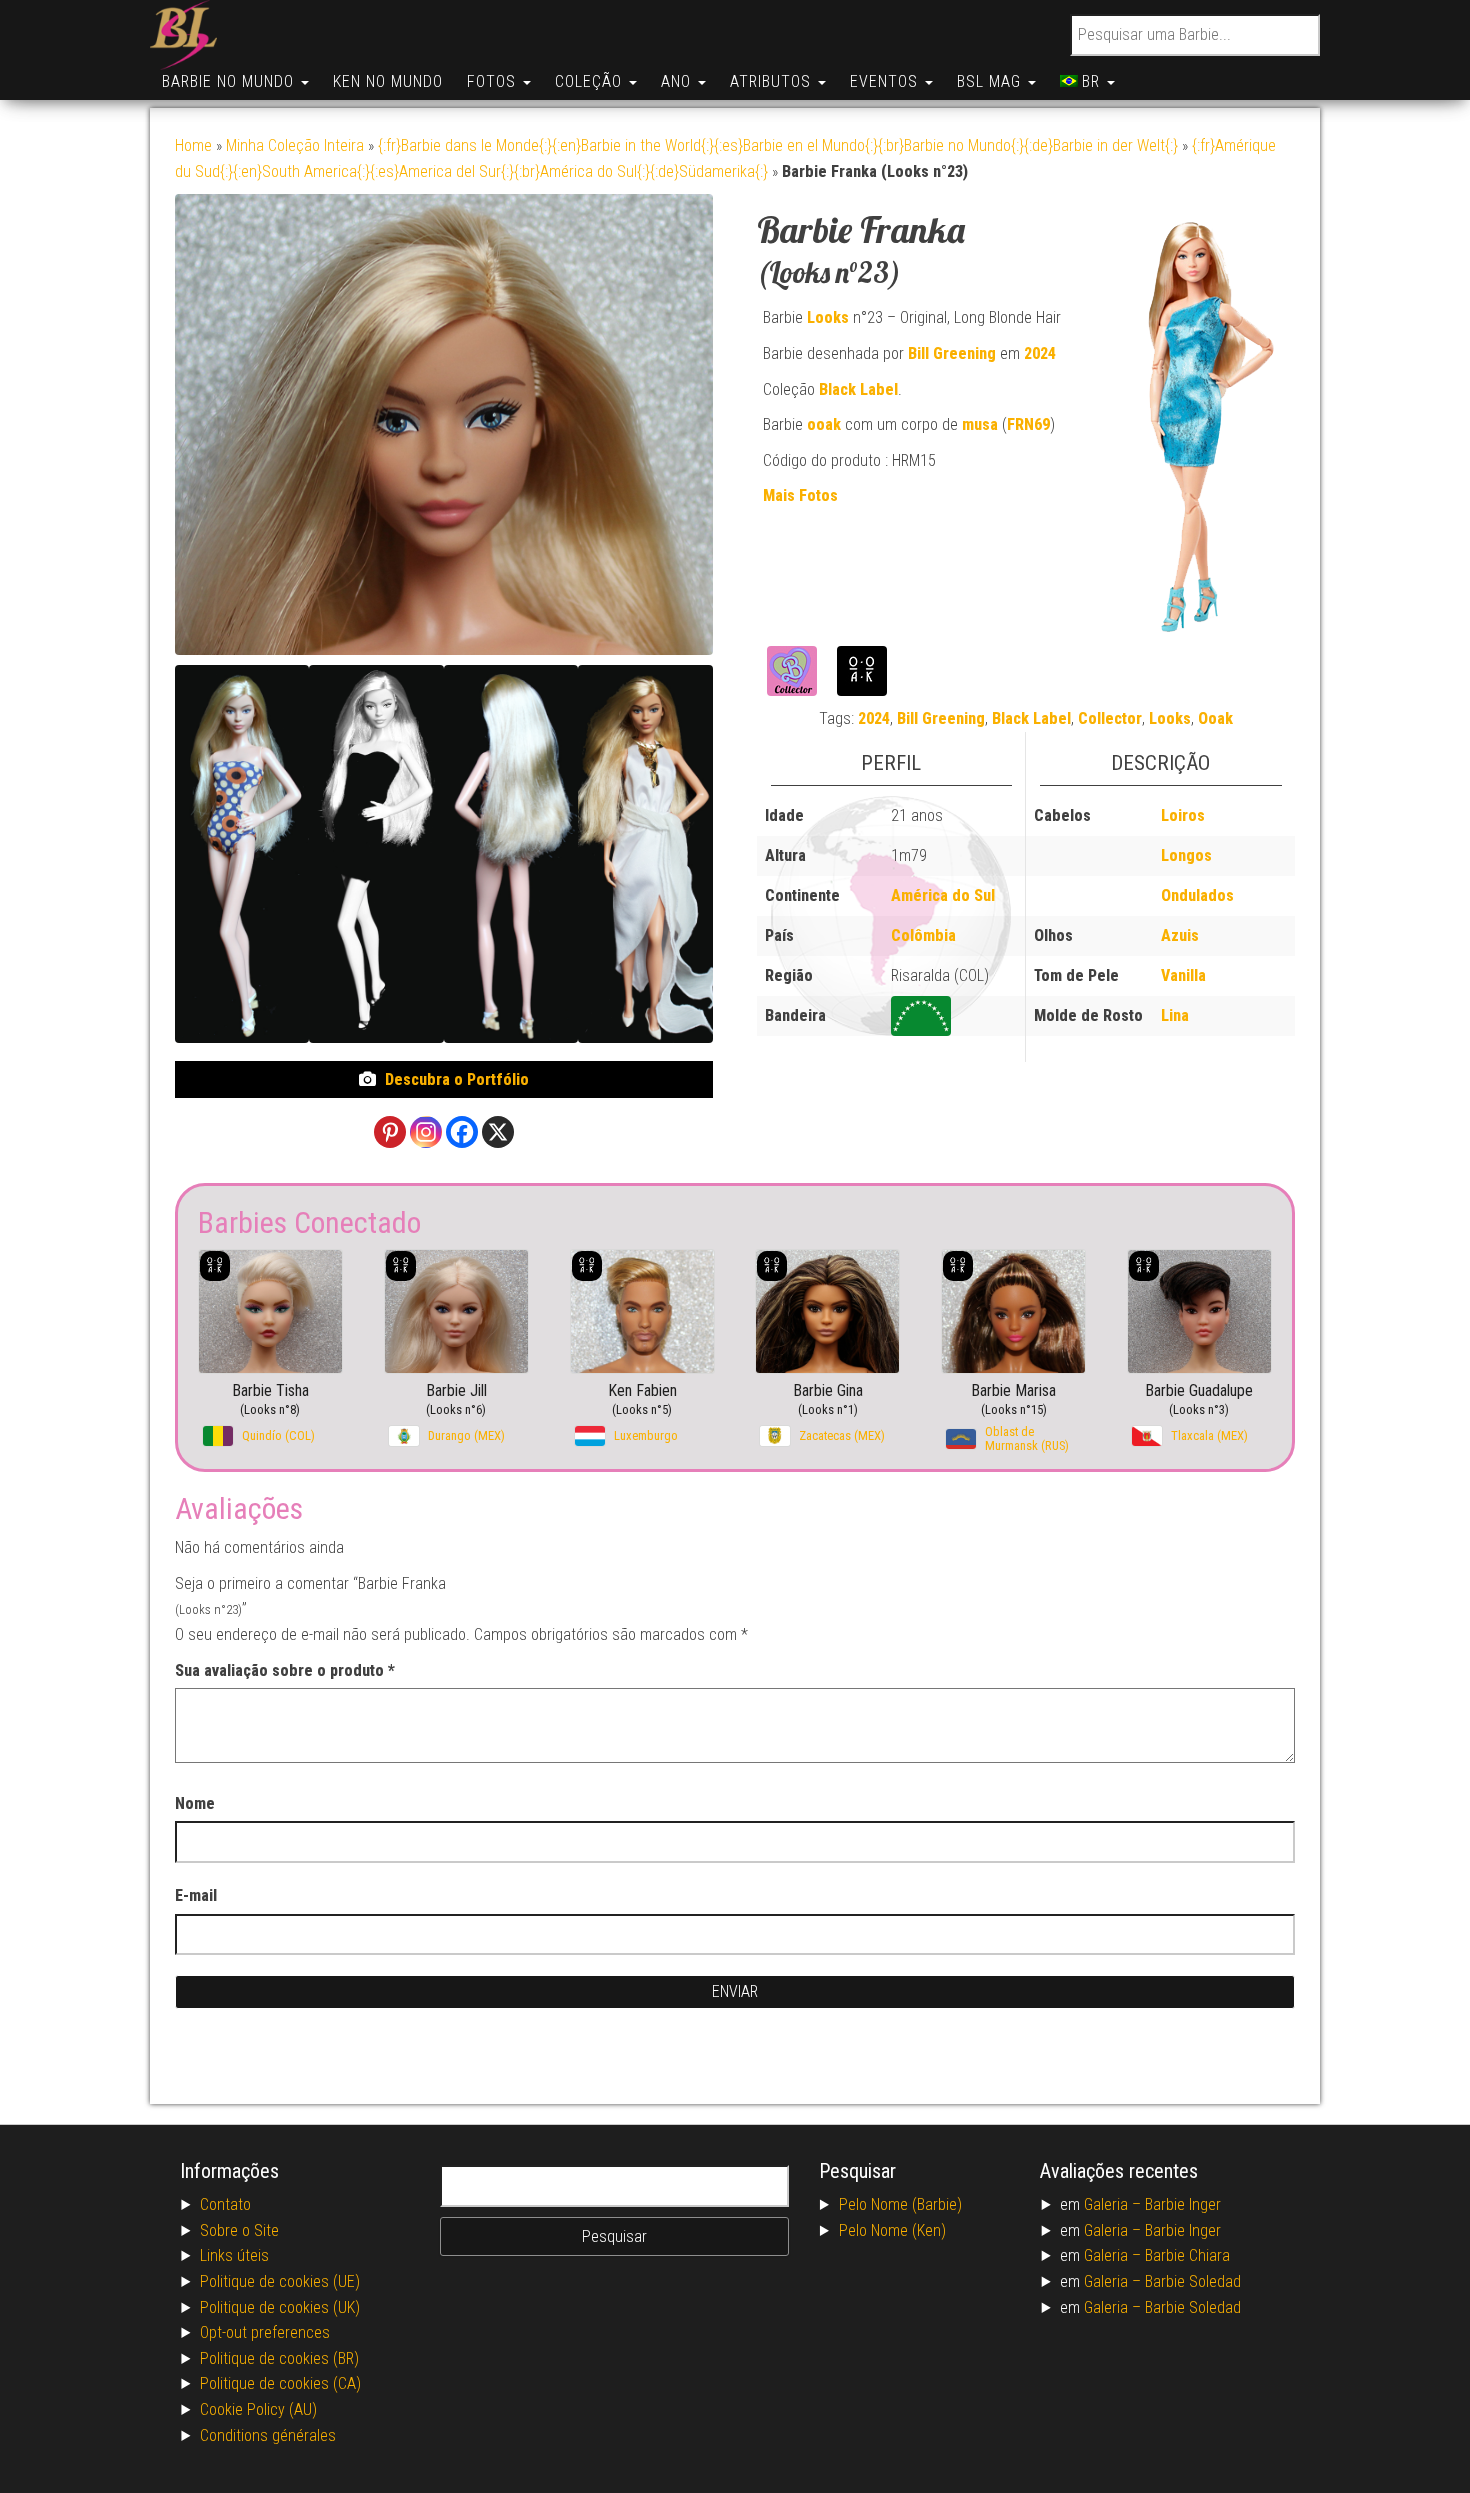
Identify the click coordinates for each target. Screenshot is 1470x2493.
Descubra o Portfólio (457, 1079)
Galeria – (1114, 2204)
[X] (498, 1132)
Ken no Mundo (388, 81)
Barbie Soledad (1193, 2281)
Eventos (886, 81)
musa (980, 424)
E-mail (196, 1895)
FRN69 (1028, 424)
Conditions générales (268, 2435)
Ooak (1215, 718)
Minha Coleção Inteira (295, 145)
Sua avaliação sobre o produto (285, 1670)
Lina (1175, 1015)
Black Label (858, 389)
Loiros (1183, 815)
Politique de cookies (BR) (279, 2358)
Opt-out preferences (265, 2332)
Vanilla (1183, 975)
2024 (1040, 353)
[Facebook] (462, 1132)
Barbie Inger (1183, 2204)
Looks (828, 317)
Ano (678, 81)
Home (193, 145)
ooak (824, 424)
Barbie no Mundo (230, 81)
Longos (1186, 855)
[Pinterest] (390, 1132)
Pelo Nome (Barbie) (900, 2204)
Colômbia (923, 935)
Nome (195, 1803)
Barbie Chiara (1187, 2255)
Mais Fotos (800, 495)
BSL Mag (991, 81)
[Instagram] (426, 1132)
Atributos (773, 81)
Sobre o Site (239, 2230)
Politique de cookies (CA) (280, 2383)
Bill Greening (952, 353)
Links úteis (234, 2255)
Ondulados (1197, 895)
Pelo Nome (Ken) (892, 2230)
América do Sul (943, 895)
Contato (225, 2204)
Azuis (1180, 935)
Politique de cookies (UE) (280, 2281)
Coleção (591, 81)
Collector (1110, 718)
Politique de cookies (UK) (280, 2307)
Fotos (494, 81)
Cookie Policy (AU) (258, 2409)
